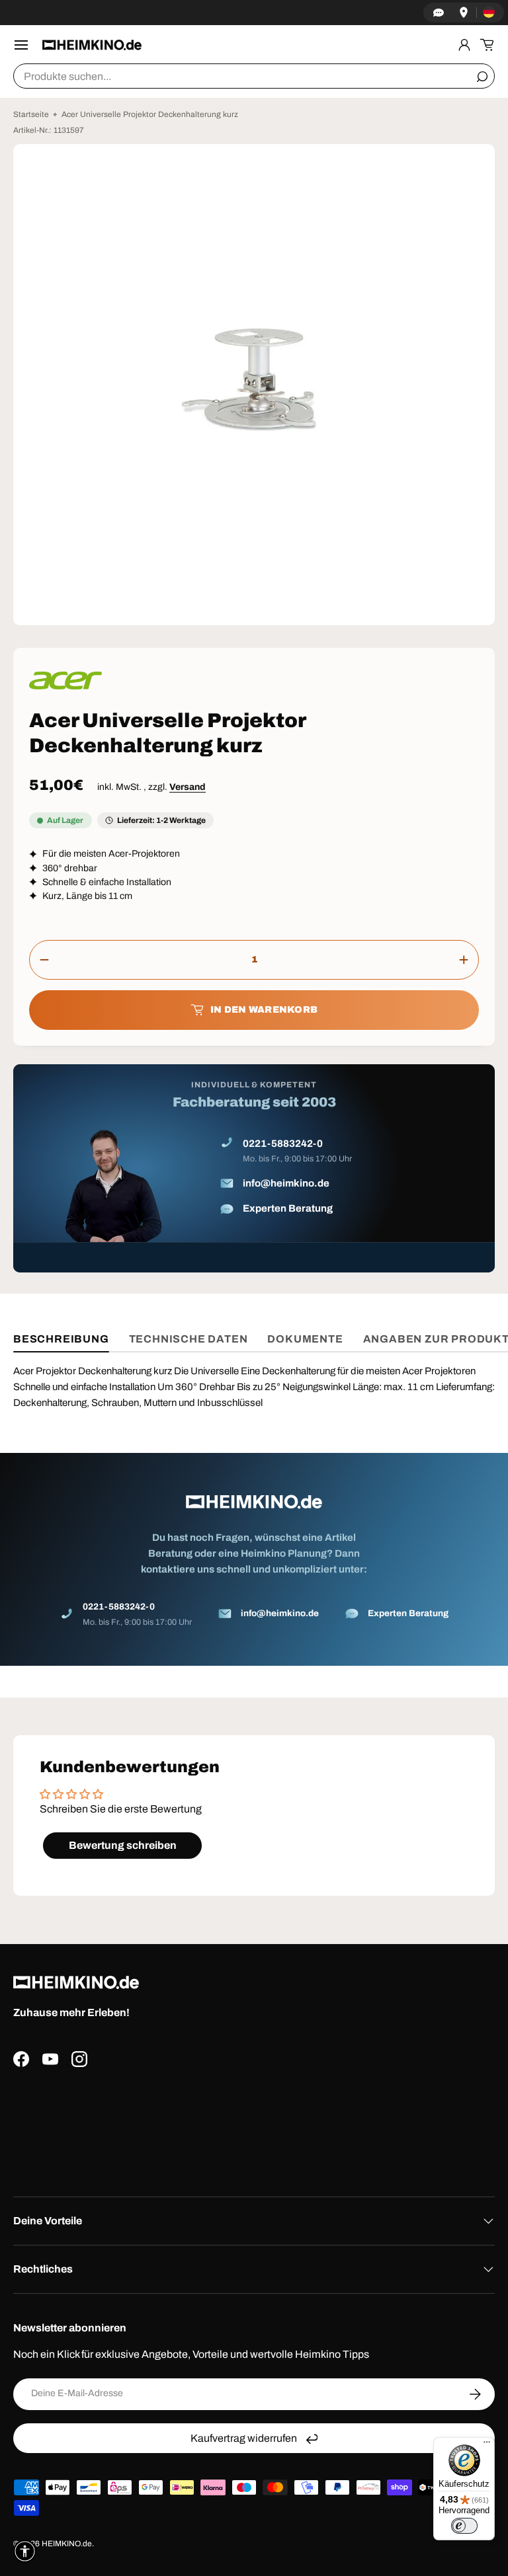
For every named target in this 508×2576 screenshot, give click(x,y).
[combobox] (254, 76)
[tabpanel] (254, 1514)
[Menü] (487, 2445)
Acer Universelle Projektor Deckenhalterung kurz (150, 114)
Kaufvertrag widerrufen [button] (244, 2438)
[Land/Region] (489, 13)
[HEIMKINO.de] (92, 45)
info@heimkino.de (286, 1183)
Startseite (31, 114)
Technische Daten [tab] (189, 1339)
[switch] (464, 2526)
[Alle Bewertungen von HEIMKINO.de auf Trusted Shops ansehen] (254, 2127)
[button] (487, 45)
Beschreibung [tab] (61, 1339)
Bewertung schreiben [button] (123, 1845)
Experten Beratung (288, 1208)
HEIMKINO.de (67, 2544)
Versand (188, 787)
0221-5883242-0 (283, 1144)
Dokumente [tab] (305, 1339)
